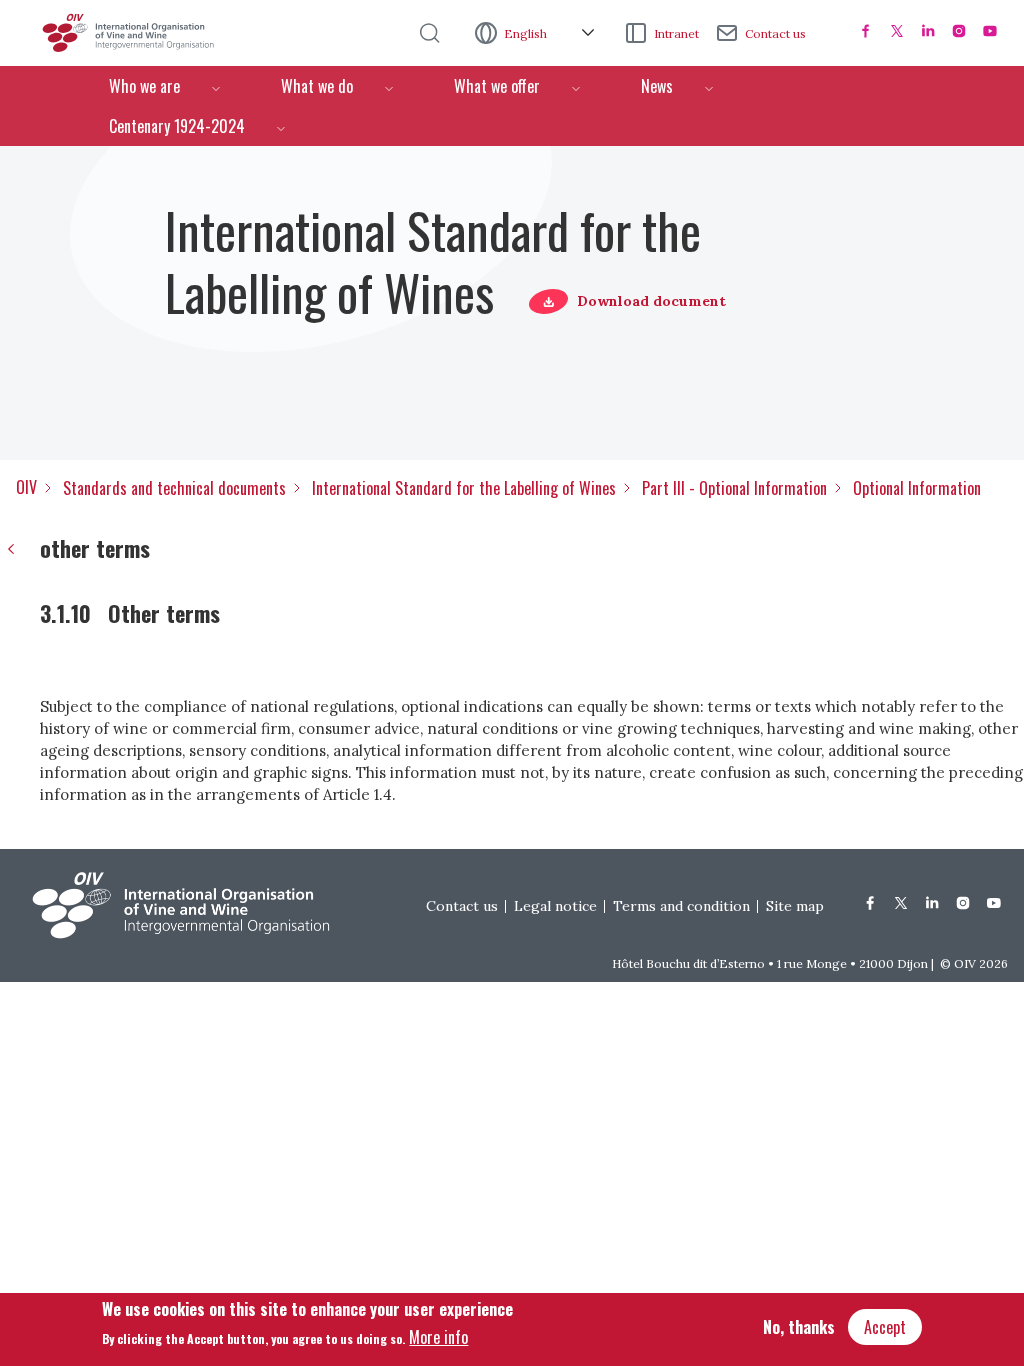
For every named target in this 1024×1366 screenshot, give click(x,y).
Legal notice (555, 906)
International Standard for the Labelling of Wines (464, 488)
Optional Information (917, 488)
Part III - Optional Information (734, 488)
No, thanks (799, 1327)
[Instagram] (959, 31)
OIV (26, 487)
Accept (885, 1327)
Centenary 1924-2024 (177, 126)
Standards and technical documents (174, 488)
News (657, 86)
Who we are (144, 86)
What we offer (497, 86)
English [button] (527, 33)
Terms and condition (681, 906)
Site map (795, 906)
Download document (651, 301)
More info (438, 1337)
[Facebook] (866, 31)
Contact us (775, 33)
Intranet (676, 33)
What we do (317, 86)
